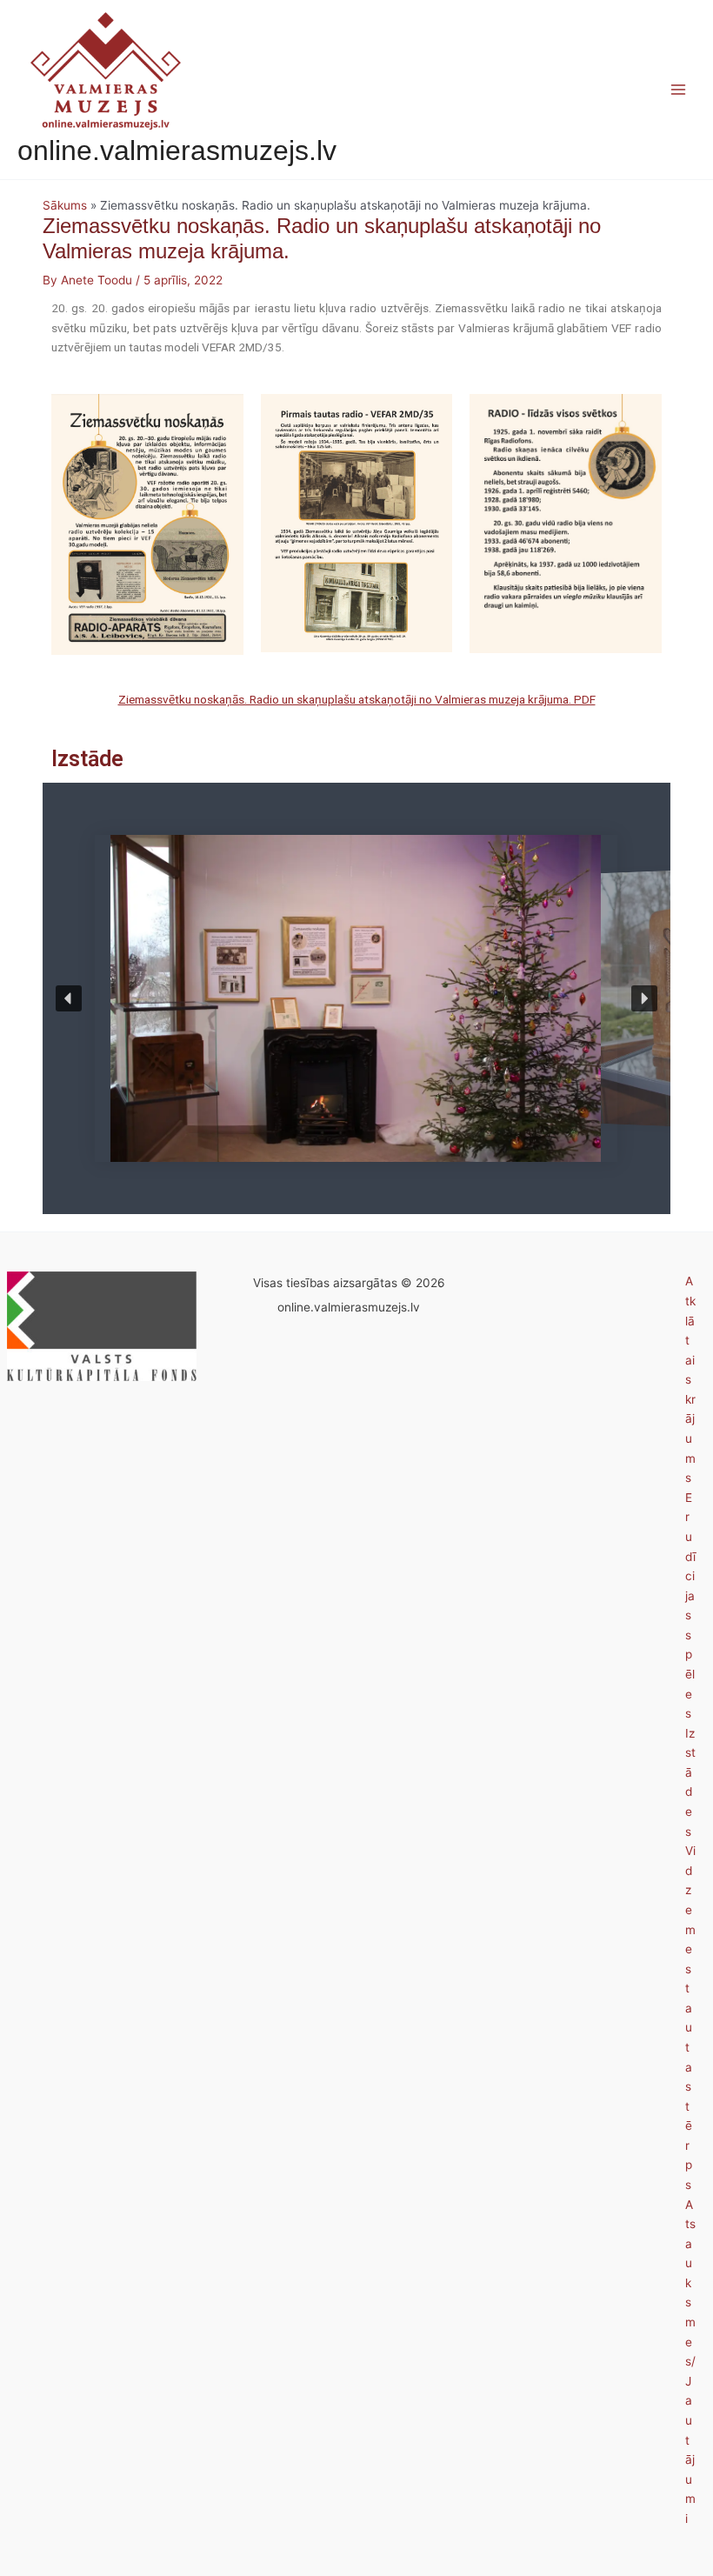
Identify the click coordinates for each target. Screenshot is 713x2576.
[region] (356, 998)
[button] (69, 998)
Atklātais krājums (690, 1379)
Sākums (65, 205)
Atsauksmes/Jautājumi (690, 2362)
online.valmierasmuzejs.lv (177, 150)
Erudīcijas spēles (690, 1605)
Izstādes (690, 1782)
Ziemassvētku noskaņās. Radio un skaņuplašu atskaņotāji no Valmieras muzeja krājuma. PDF (357, 699)
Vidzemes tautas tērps (690, 2018)
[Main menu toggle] (679, 90)
